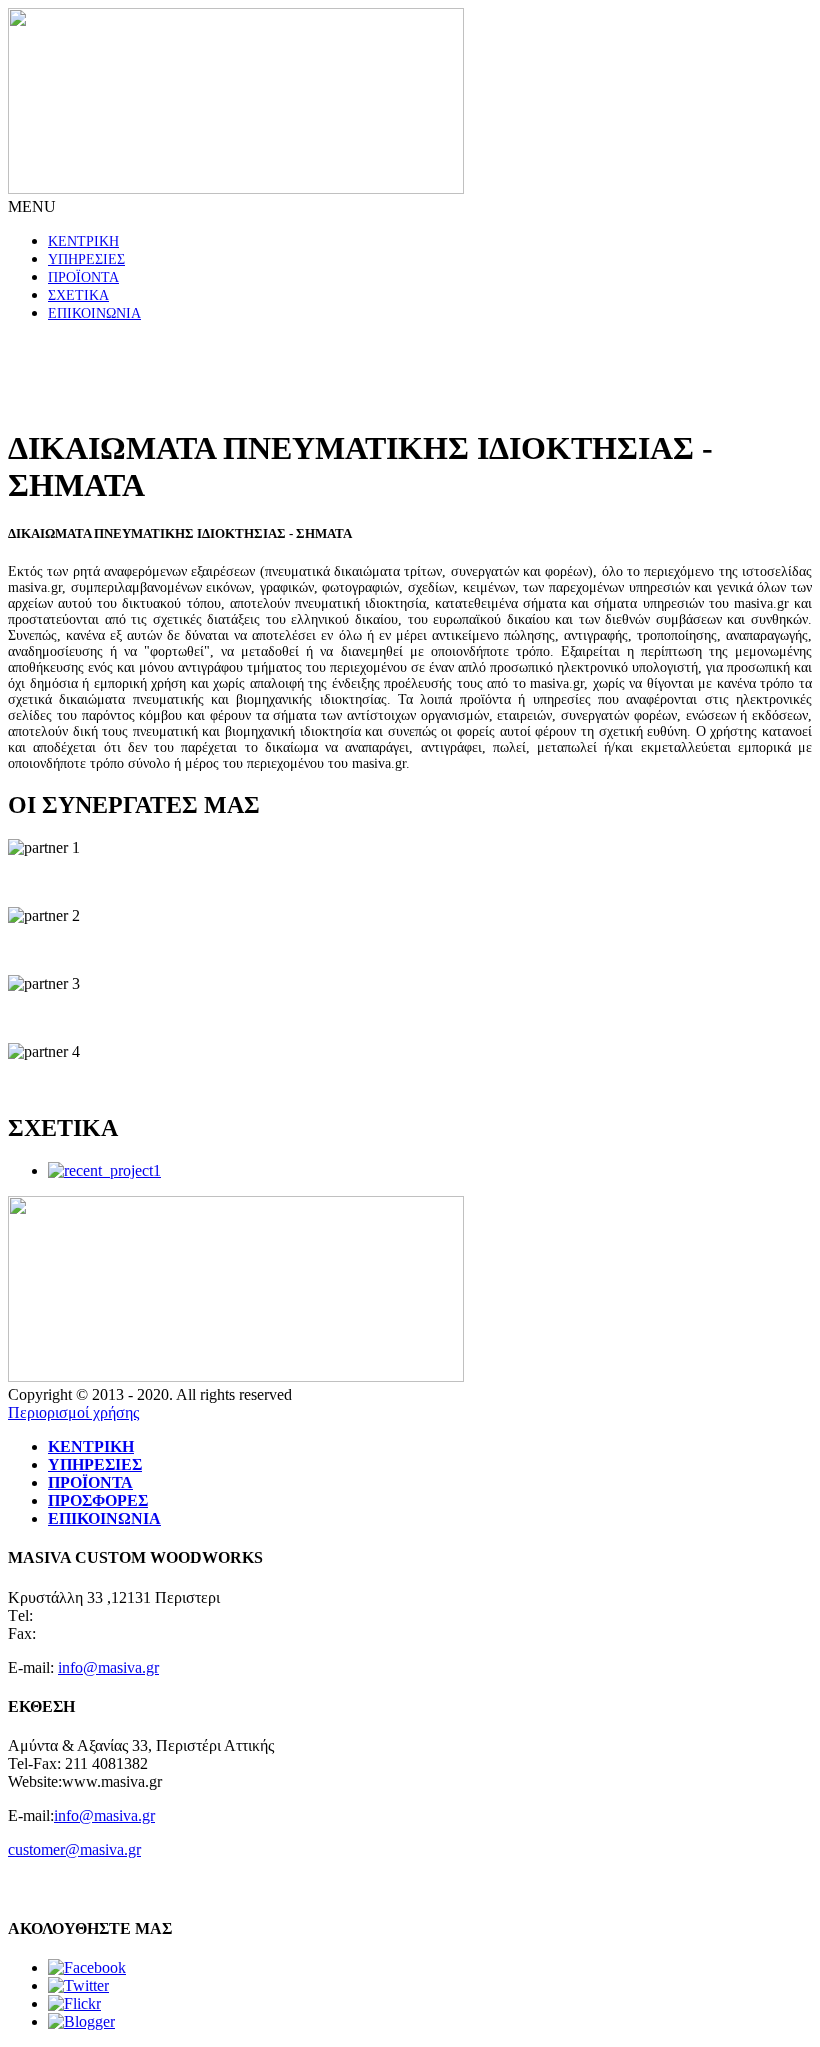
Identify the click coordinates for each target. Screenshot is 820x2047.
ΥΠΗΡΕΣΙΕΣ (86, 259)
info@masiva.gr (108, 1667)
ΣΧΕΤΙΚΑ (78, 295)
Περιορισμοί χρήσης (73, 1412)
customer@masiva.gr (74, 1849)
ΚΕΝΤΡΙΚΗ (83, 241)
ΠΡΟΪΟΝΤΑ (83, 277)
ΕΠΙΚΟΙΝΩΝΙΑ (94, 313)
